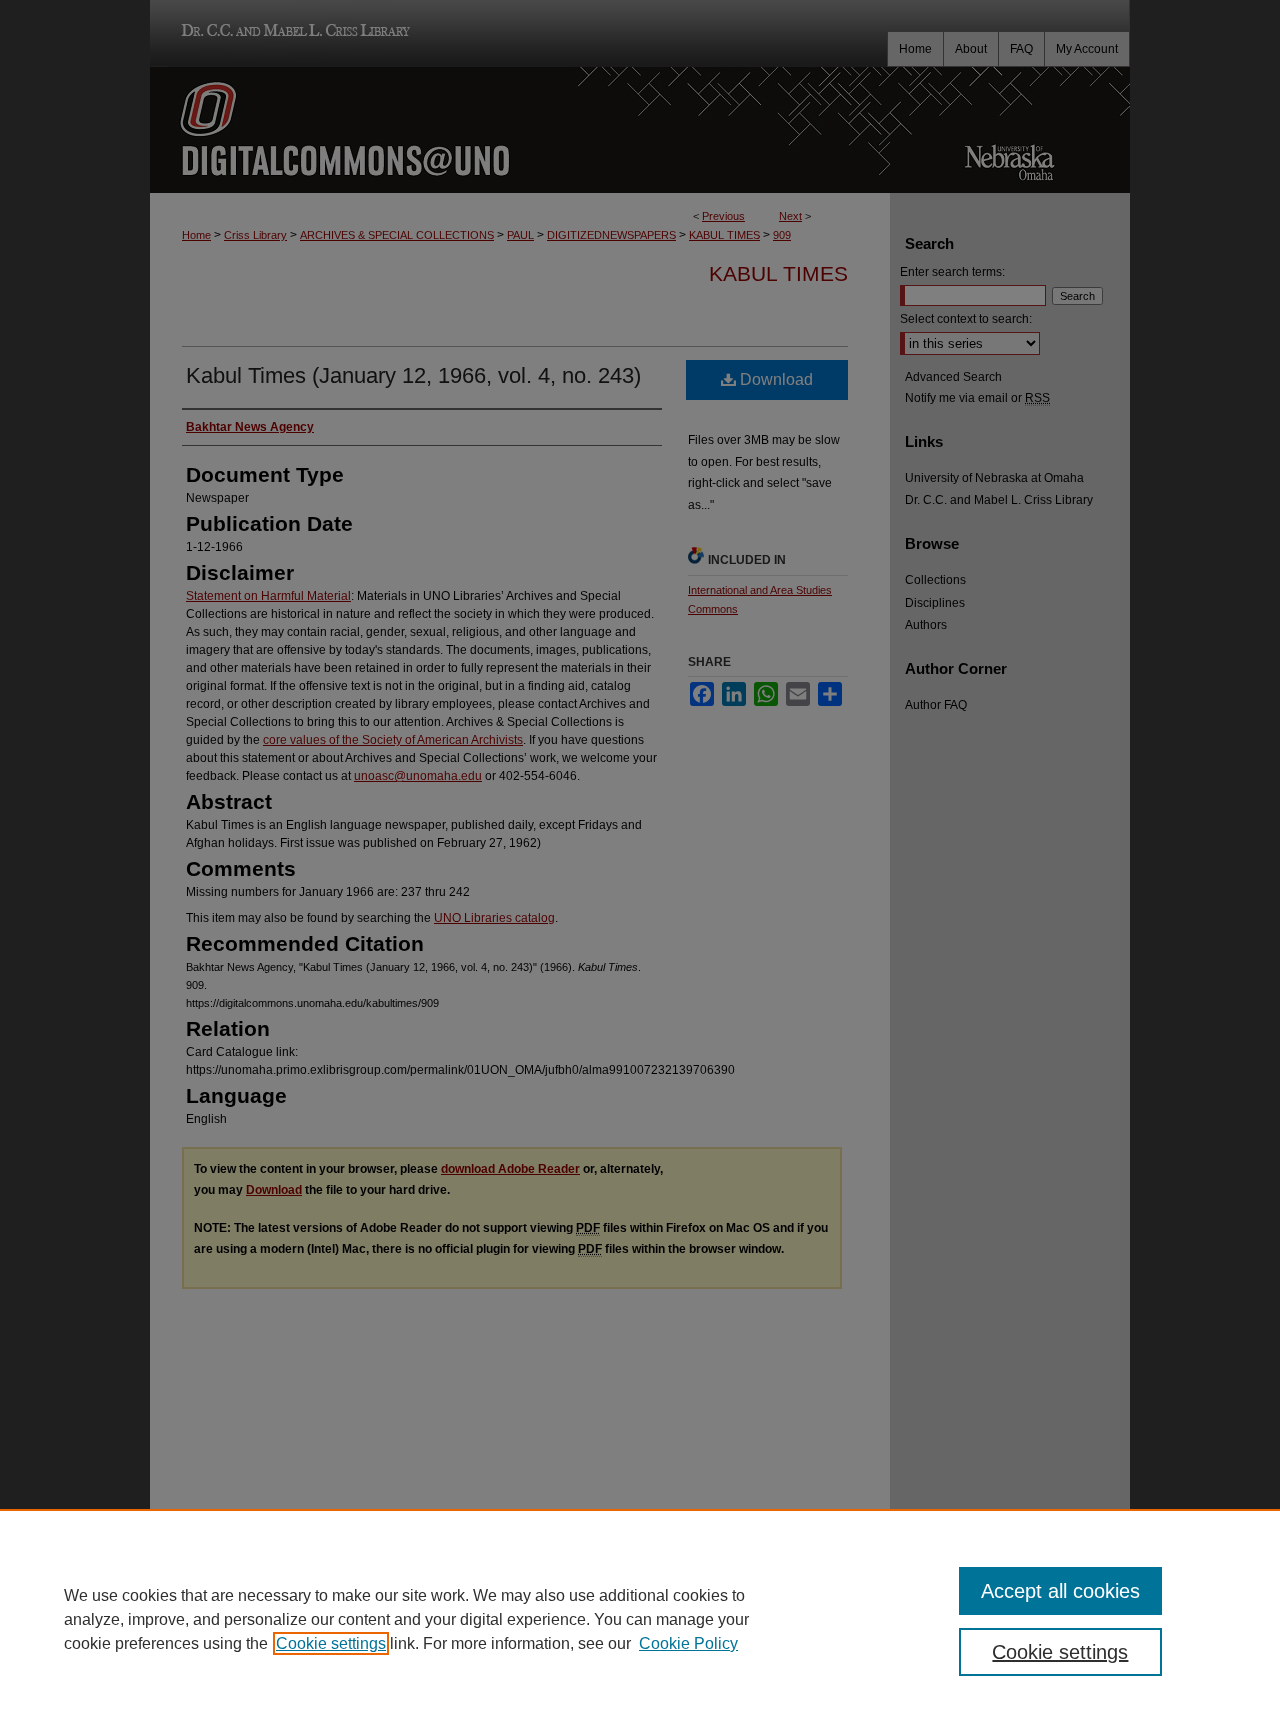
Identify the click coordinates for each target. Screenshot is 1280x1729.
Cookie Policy (688, 1643)
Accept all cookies (1060, 1591)
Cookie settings (331, 1643)
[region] (640, 1619)
